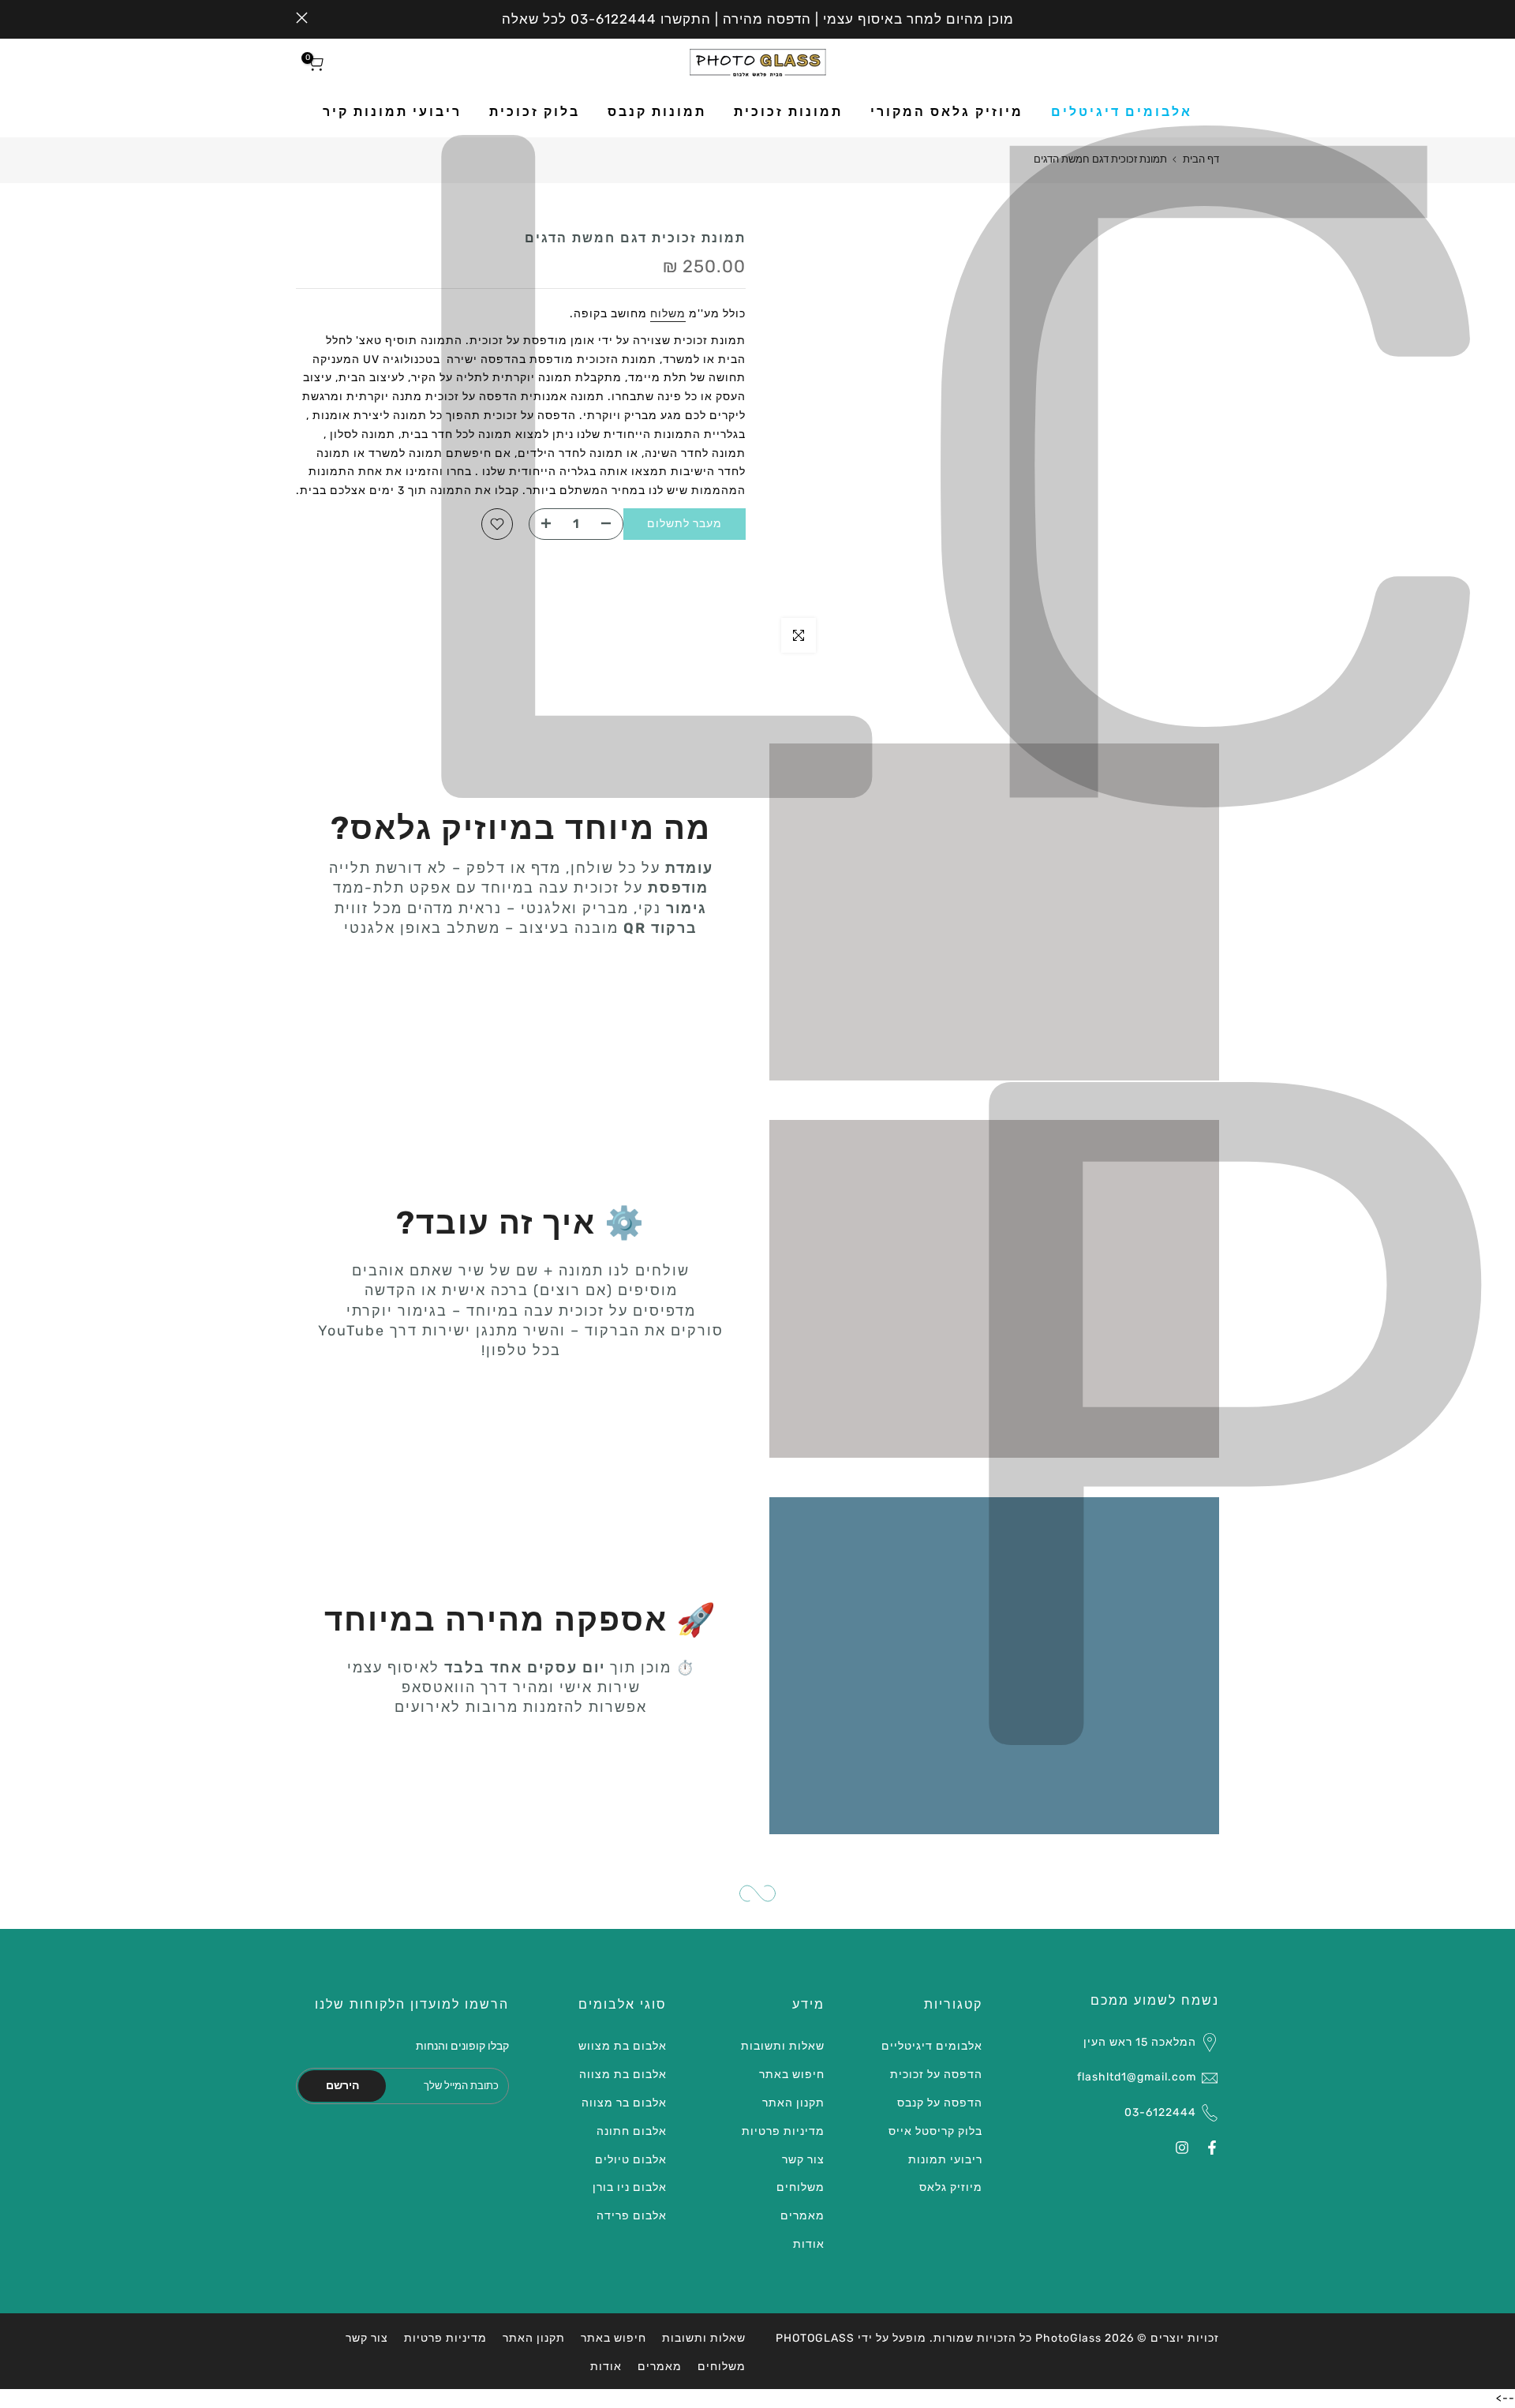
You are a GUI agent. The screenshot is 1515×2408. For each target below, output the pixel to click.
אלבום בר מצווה (624, 2103)
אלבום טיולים (631, 2160)
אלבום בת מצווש (623, 2046)
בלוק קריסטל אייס (935, 2131)
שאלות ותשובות (783, 2046)
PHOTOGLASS (815, 2338)
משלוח (668, 314)
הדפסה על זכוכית (936, 2075)
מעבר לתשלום (685, 524)
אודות (809, 2244)
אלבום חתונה (632, 2131)
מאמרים (802, 2216)
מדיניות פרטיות (783, 2131)
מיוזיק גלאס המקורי (947, 112)
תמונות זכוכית (788, 112)
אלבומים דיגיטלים (1122, 112)
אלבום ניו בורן (630, 2187)
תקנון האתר (793, 2103)
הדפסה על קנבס (940, 2103)
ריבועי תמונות (945, 2160)
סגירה (1213, 18)
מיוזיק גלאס (951, 2187)
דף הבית (1201, 159)
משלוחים (801, 2187)
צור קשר (803, 2160)
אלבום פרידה (632, 2216)
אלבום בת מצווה (623, 2075)
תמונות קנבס (657, 112)
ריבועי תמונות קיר (392, 112)
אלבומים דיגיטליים (932, 2046)
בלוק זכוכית (535, 112)
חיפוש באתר (792, 2075)
